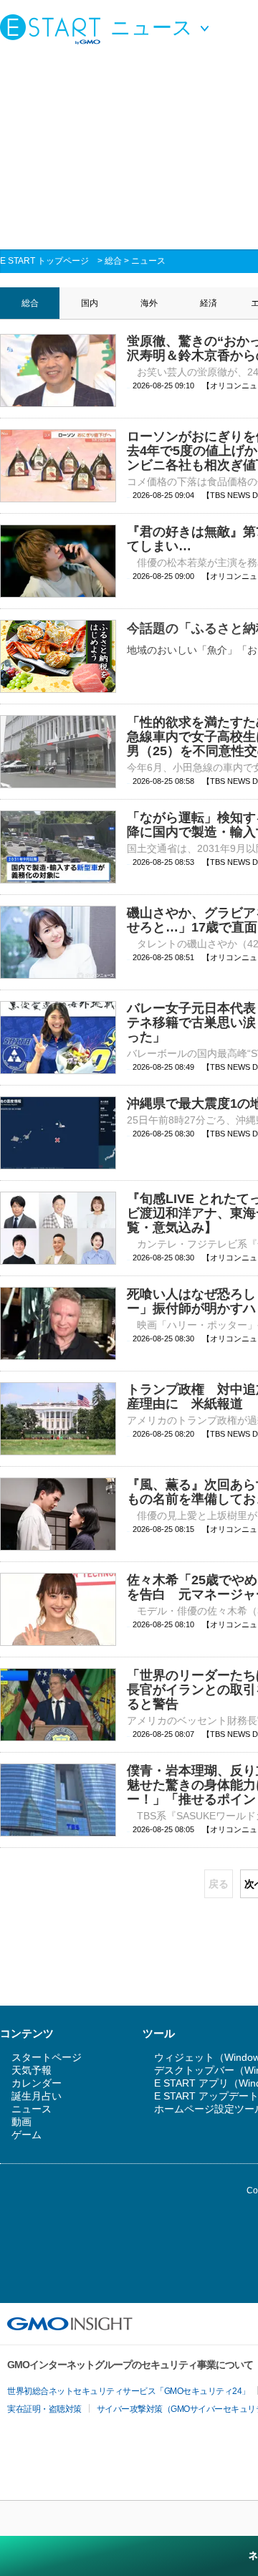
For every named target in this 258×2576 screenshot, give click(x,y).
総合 (113, 261)
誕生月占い (37, 2096)
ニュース (148, 261)
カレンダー (37, 2083)
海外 (149, 303)
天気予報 (32, 2070)
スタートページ (47, 2057)
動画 (21, 2122)
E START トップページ (44, 261)
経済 (209, 303)
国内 (90, 303)
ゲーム (27, 2135)
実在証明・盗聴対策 (44, 2409)
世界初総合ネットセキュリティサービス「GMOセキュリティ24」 (129, 2391)
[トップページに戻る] (54, 29)
